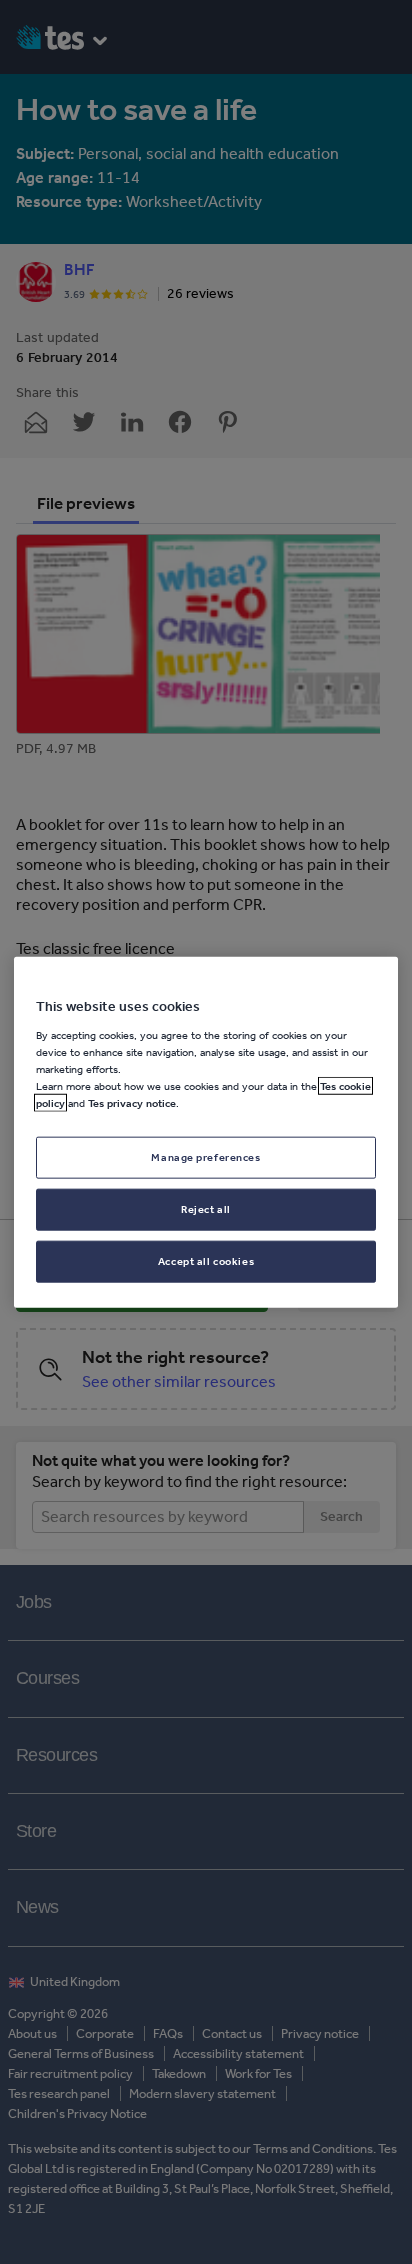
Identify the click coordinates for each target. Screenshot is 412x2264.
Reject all (206, 1208)
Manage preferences (205, 1157)
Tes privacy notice (132, 1103)
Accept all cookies (206, 1260)
